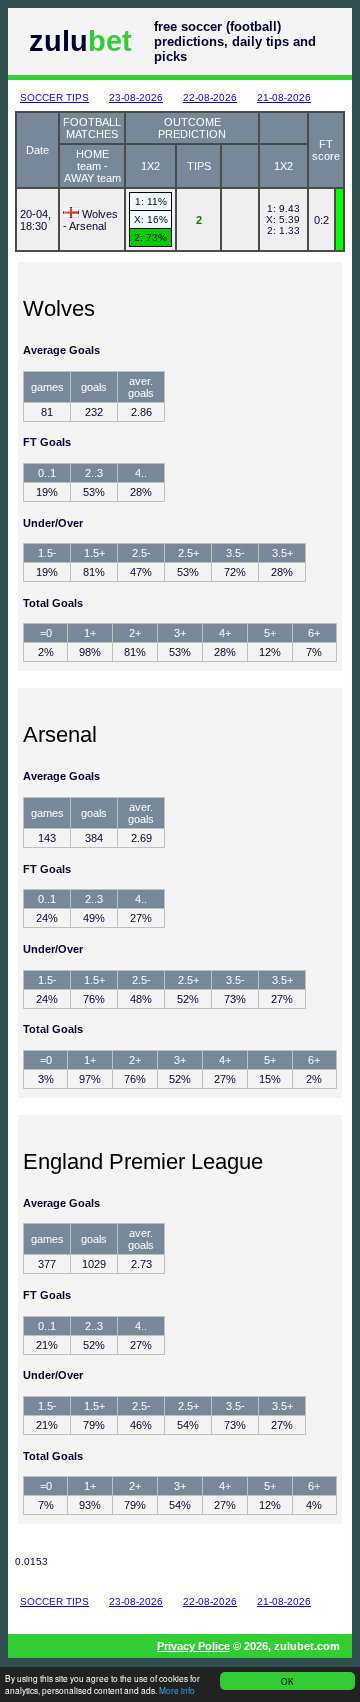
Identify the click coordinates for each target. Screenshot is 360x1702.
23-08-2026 (136, 97)
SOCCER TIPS (54, 97)
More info (177, 1690)
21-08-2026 (284, 97)
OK (287, 1681)
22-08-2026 (210, 97)
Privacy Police (193, 1646)
